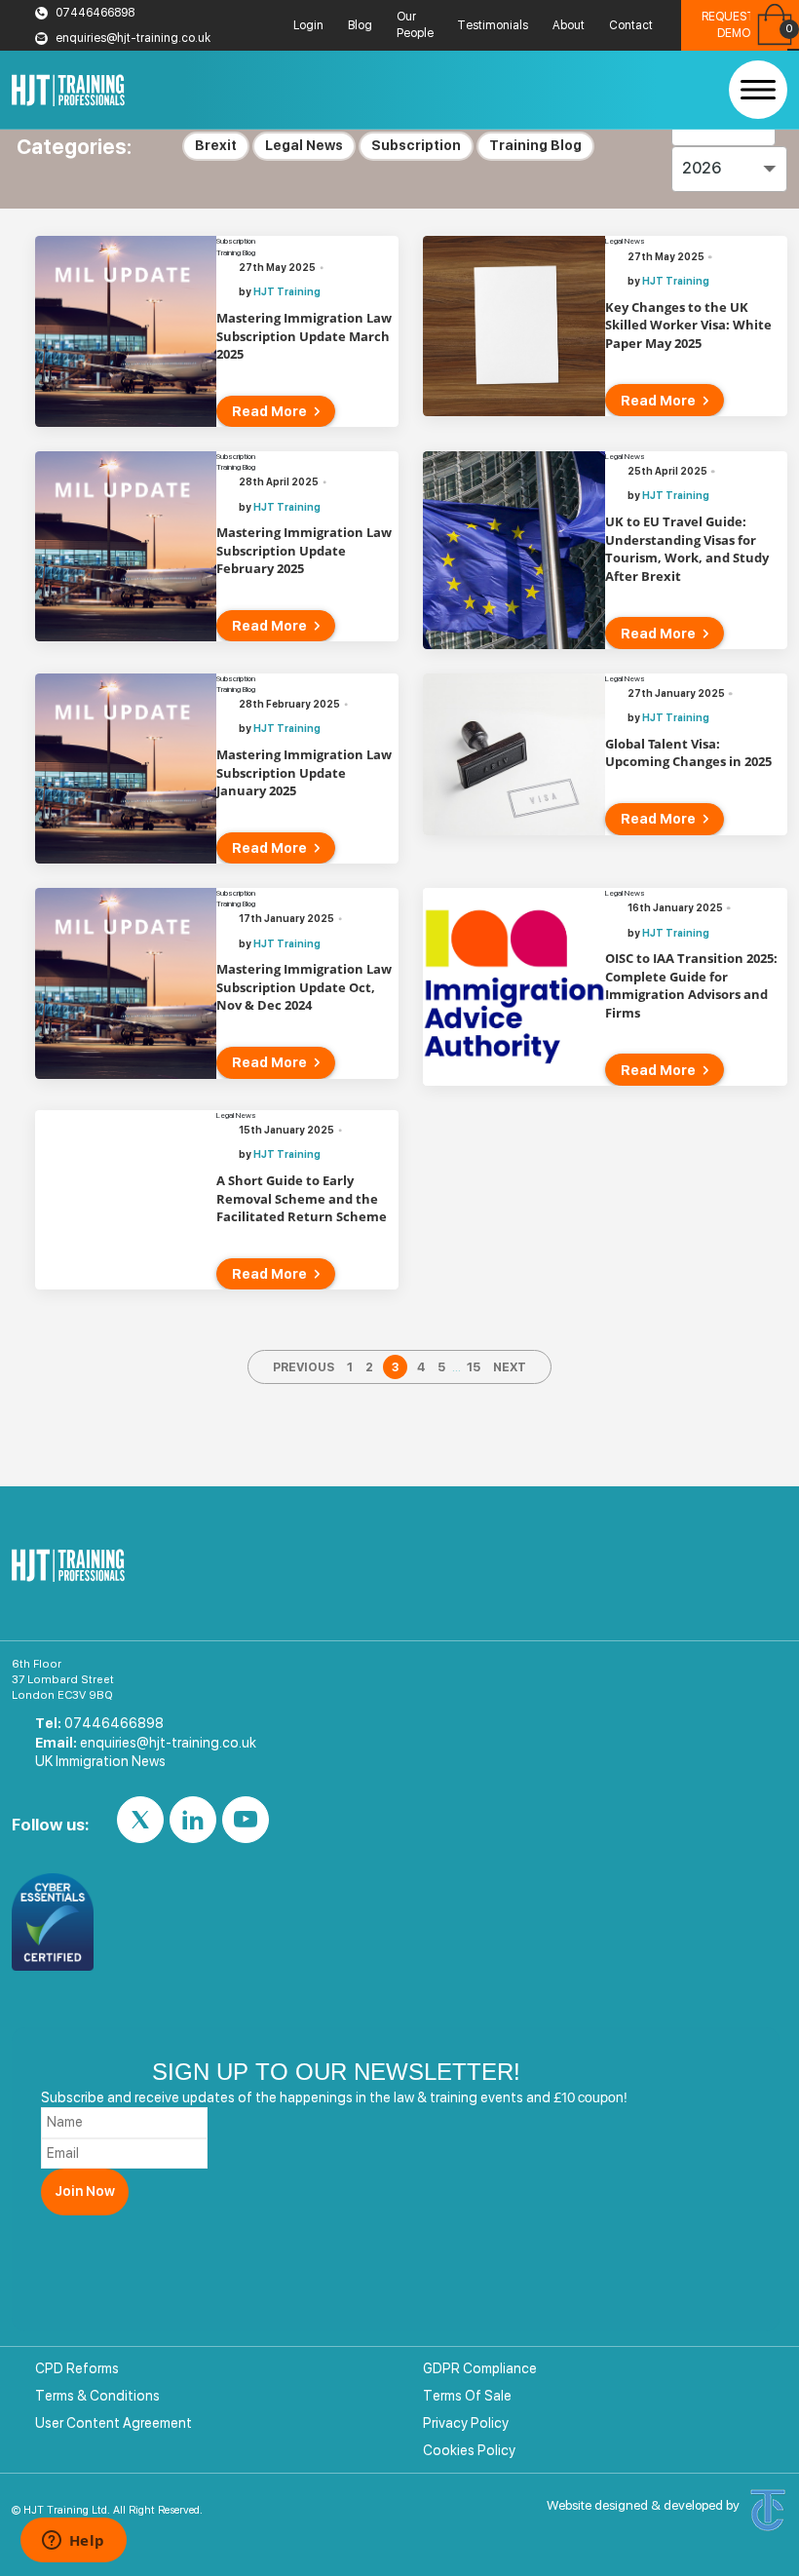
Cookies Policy (469, 2450)
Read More (269, 411)
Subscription (416, 145)
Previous (304, 1367)
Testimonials (493, 25)
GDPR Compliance (480, 2368)
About (569, 25)
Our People (415, 25)
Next (510, 1367)
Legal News (304, 145)
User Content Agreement (114, 2423)
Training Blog (535, 145)
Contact (631, 25)
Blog (360, 25)
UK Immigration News (100, 1761)
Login (308, 25)
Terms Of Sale (467, 2396)
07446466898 (95, 13)
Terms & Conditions (97, 2396)
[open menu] (758, 90)
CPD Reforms (77, 2368)
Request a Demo (734, 25)
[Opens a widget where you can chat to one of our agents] (73, 2542)
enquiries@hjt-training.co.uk (133, 38)
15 (474, 1367)
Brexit (216, 145)
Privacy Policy (466, 2423)
